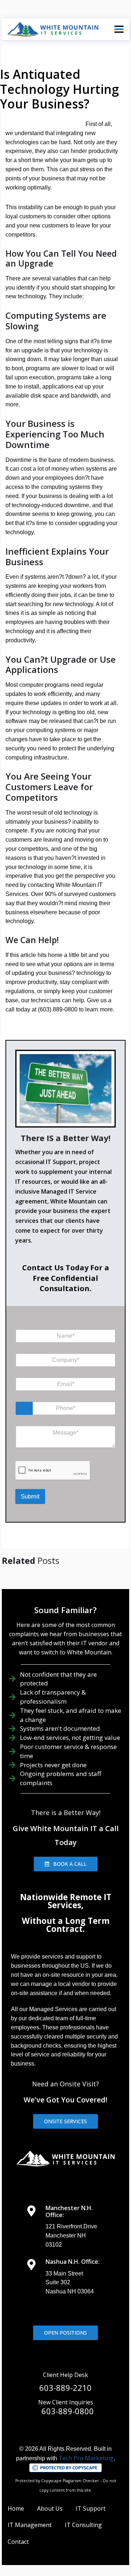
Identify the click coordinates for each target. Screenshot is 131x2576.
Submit (30, 1496)
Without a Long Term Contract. (66, 1925)
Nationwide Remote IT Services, (66, 1901)
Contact (18, 2542)
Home (16, 2508)
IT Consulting (83, 2525)
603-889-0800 (68, 2411)
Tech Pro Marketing (86, 2458)
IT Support (91, 2508)
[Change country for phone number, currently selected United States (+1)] (24, 1408)
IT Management (30, 2525)
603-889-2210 (65, 2388)
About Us (50, 2508)
